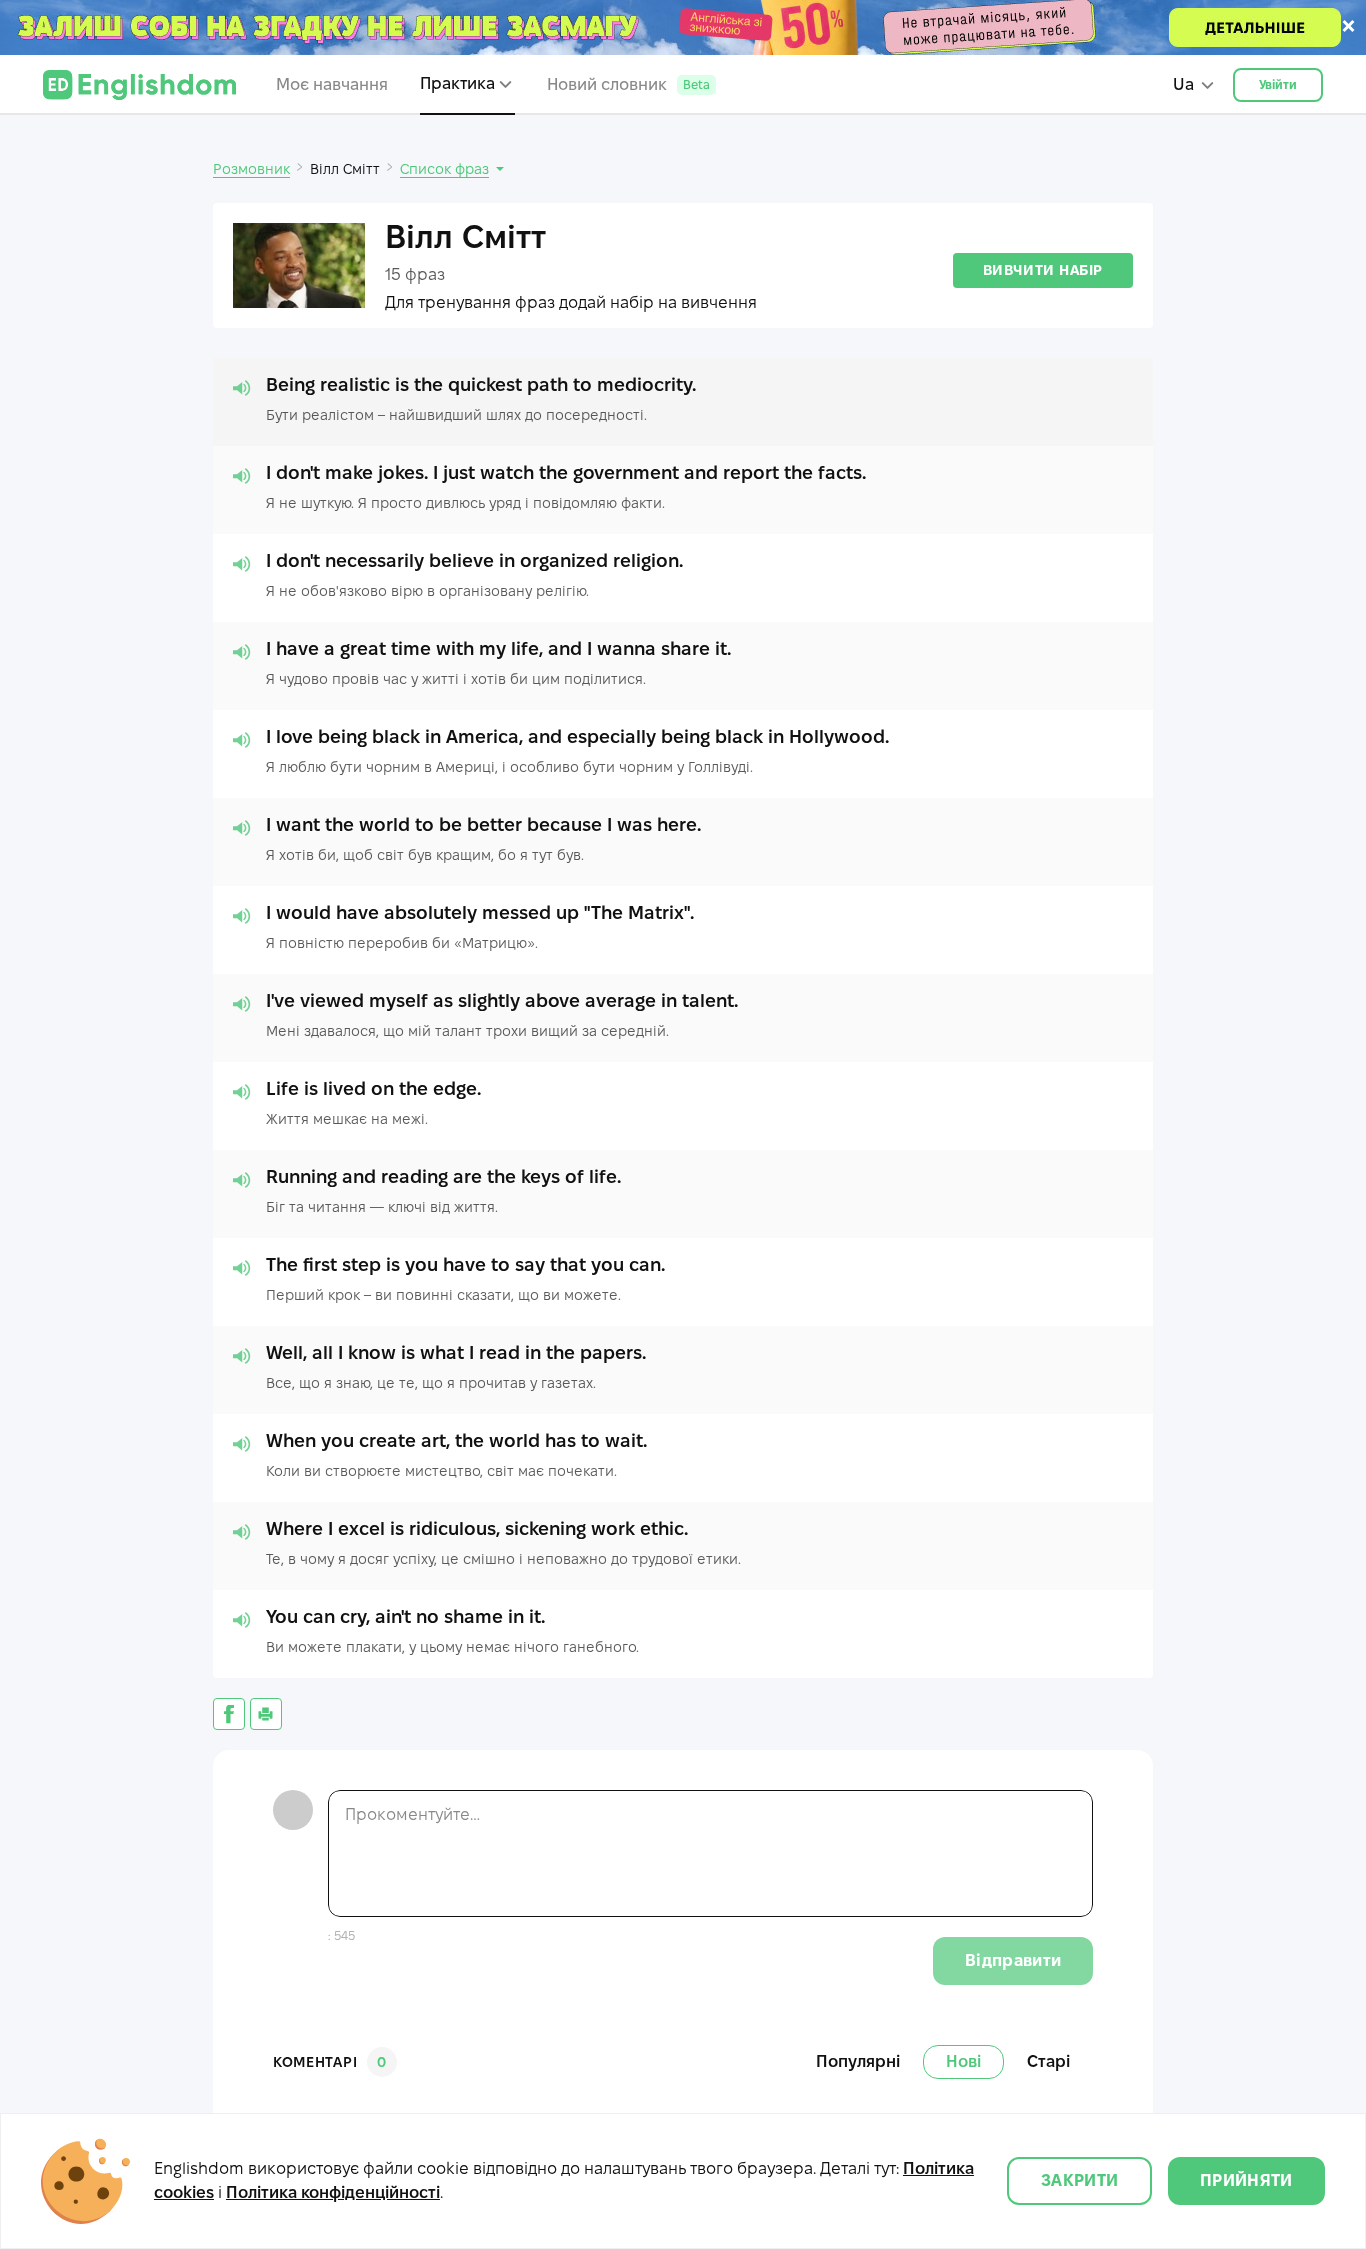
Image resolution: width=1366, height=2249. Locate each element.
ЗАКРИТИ (1079, 2180)
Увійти (1278, 84)
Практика (457, 83)
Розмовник (251, 169)
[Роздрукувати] (266, 1714)
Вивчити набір (1043, 270)
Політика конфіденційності (333, 2192)
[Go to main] (139, 85)
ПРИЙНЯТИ (1246, 2180)
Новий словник (628, 84)
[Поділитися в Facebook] (229, 1714)
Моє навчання (332, 84)
